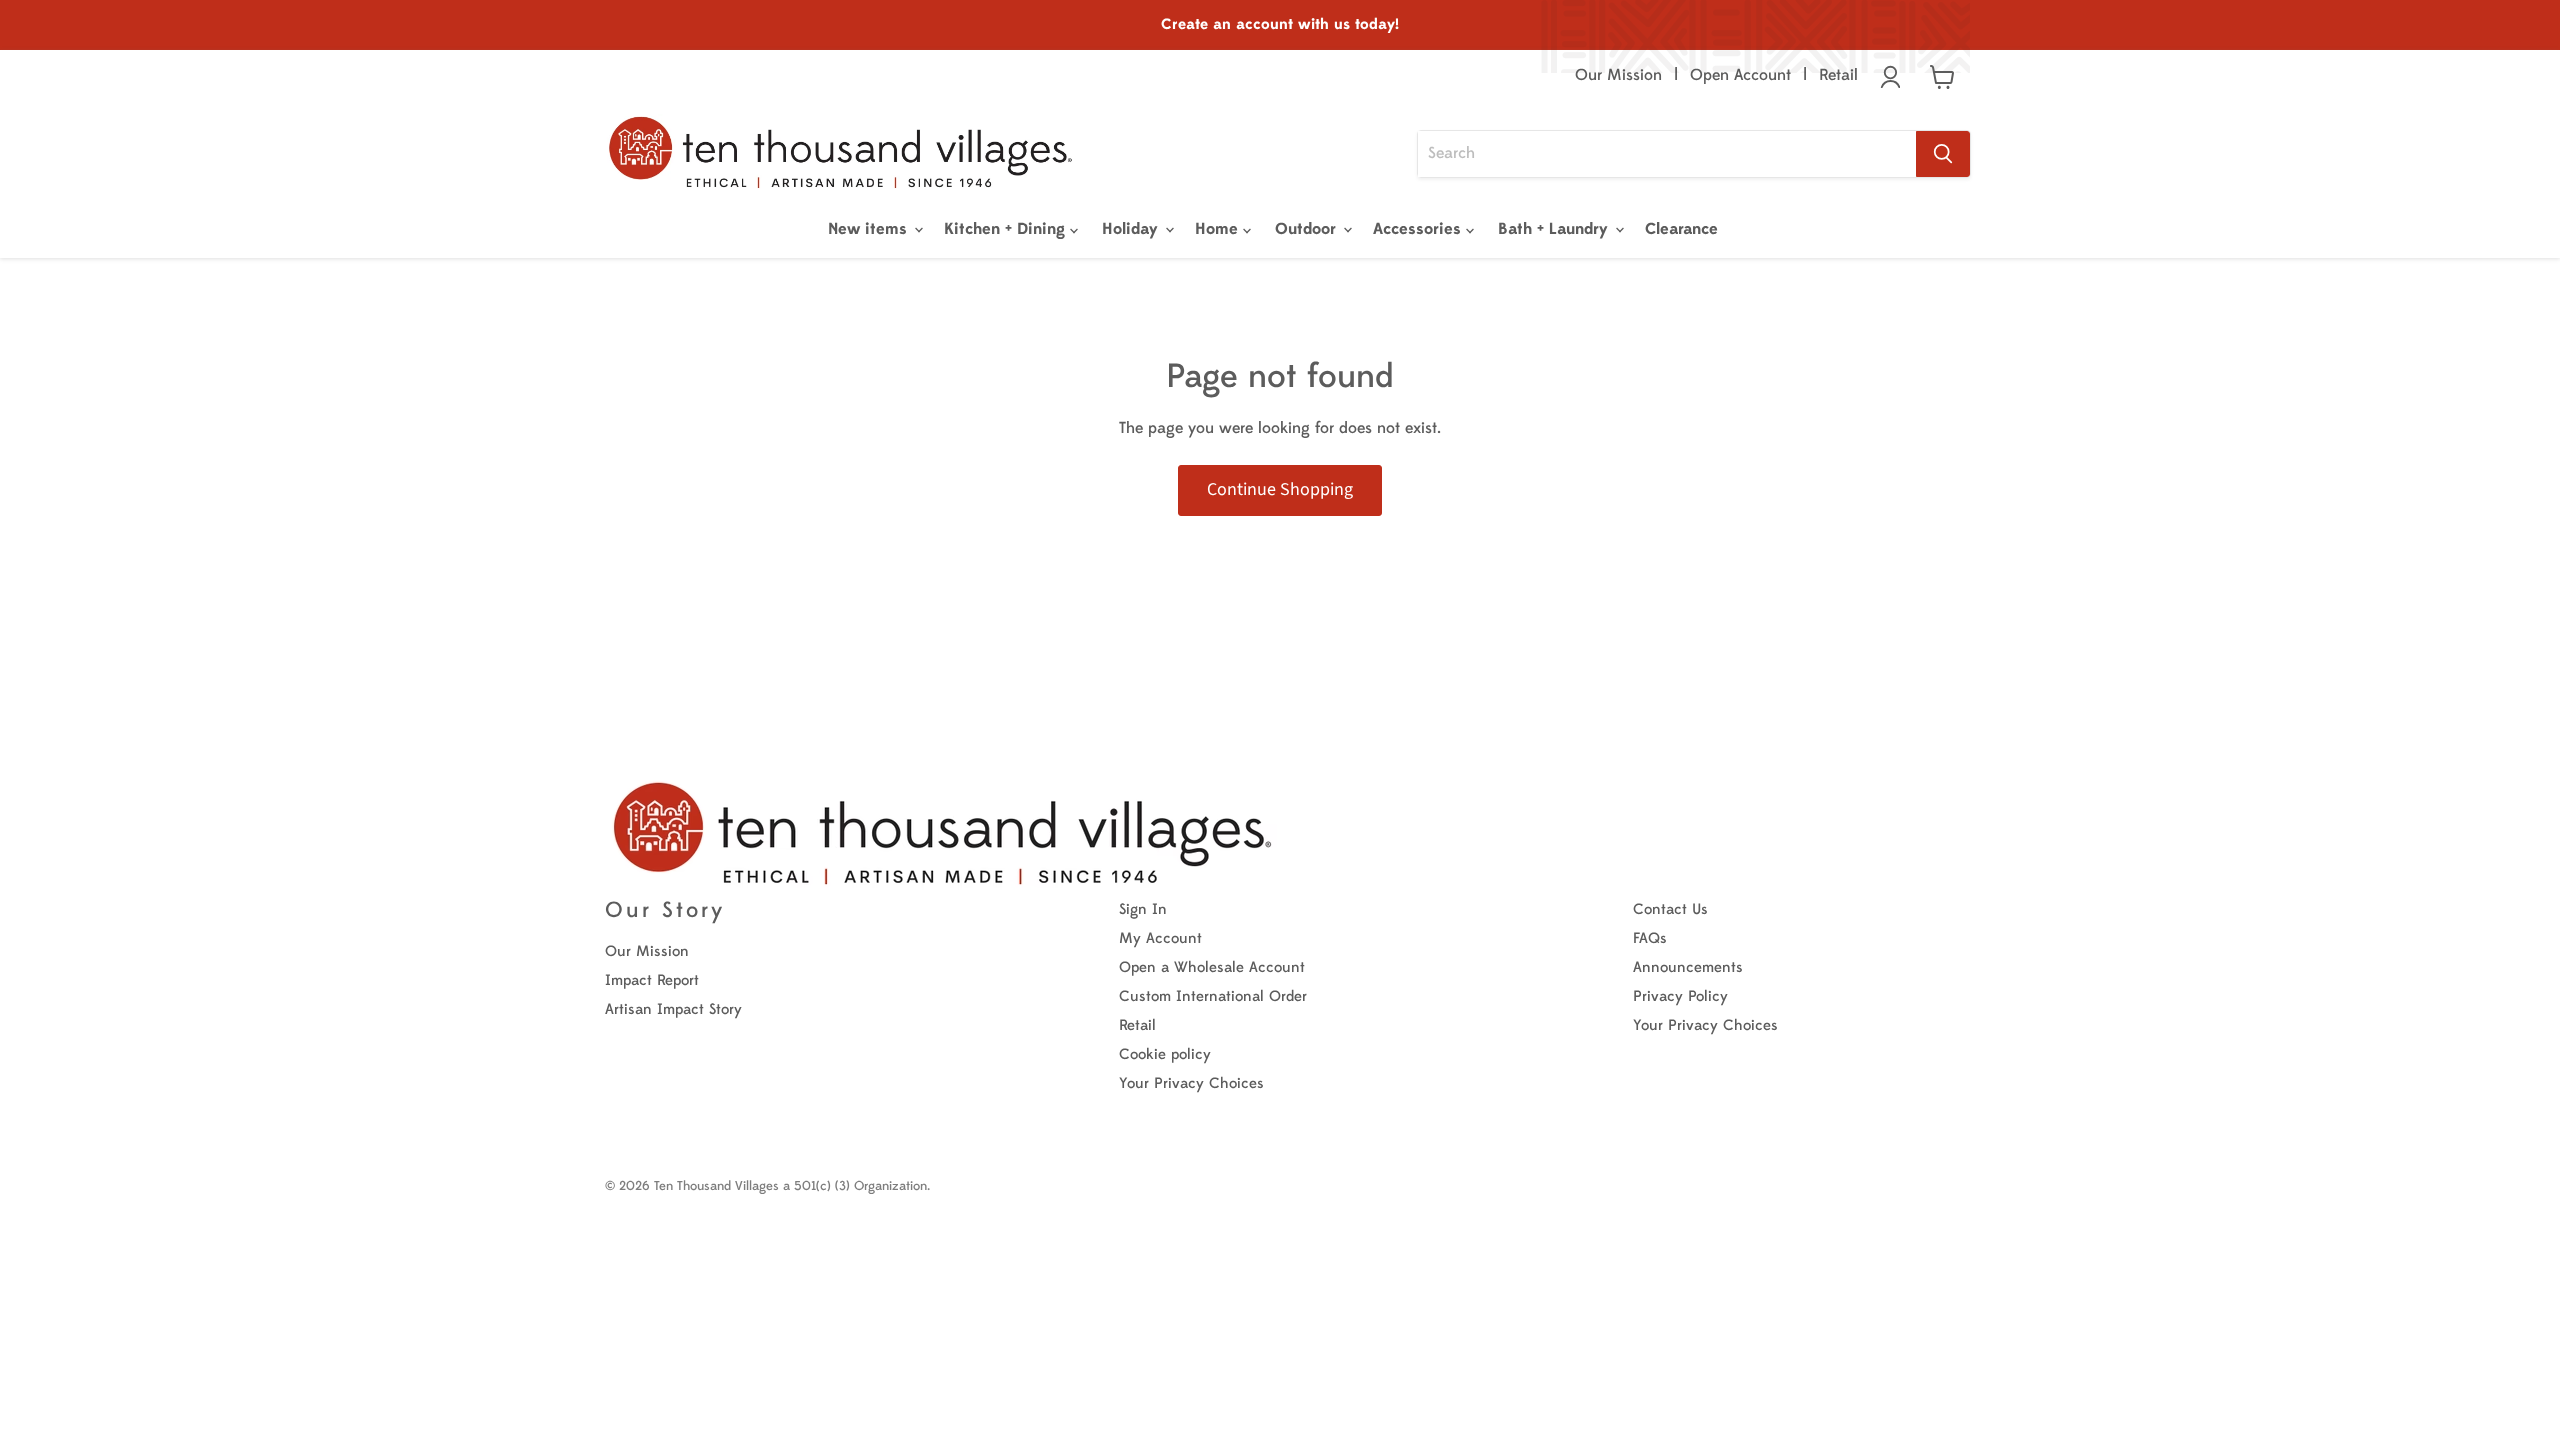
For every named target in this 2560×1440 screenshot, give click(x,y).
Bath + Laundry (1555, 229)
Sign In (1143, 909)
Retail (1838, 75)
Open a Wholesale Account (1212, 967)
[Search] (1943, 154)
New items (870, 229)
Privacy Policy (1680, 996)
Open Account (1740, 75)
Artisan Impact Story (673, 1009)
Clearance (1681, 229)
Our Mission (1618, 75)
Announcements (1688, 967)
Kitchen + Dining (1007, 229)
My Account (1160, 938)
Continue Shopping (1280, 489)
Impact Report (652, 980)
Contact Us (1670, 909)
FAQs (1650, 938)
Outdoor (1308, 229)
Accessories (1419, 229)
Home (1219, 229)
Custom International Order (1213, 996)
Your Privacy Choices (1191, 1083)
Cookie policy (1165, 1054)
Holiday (1132, 229)
